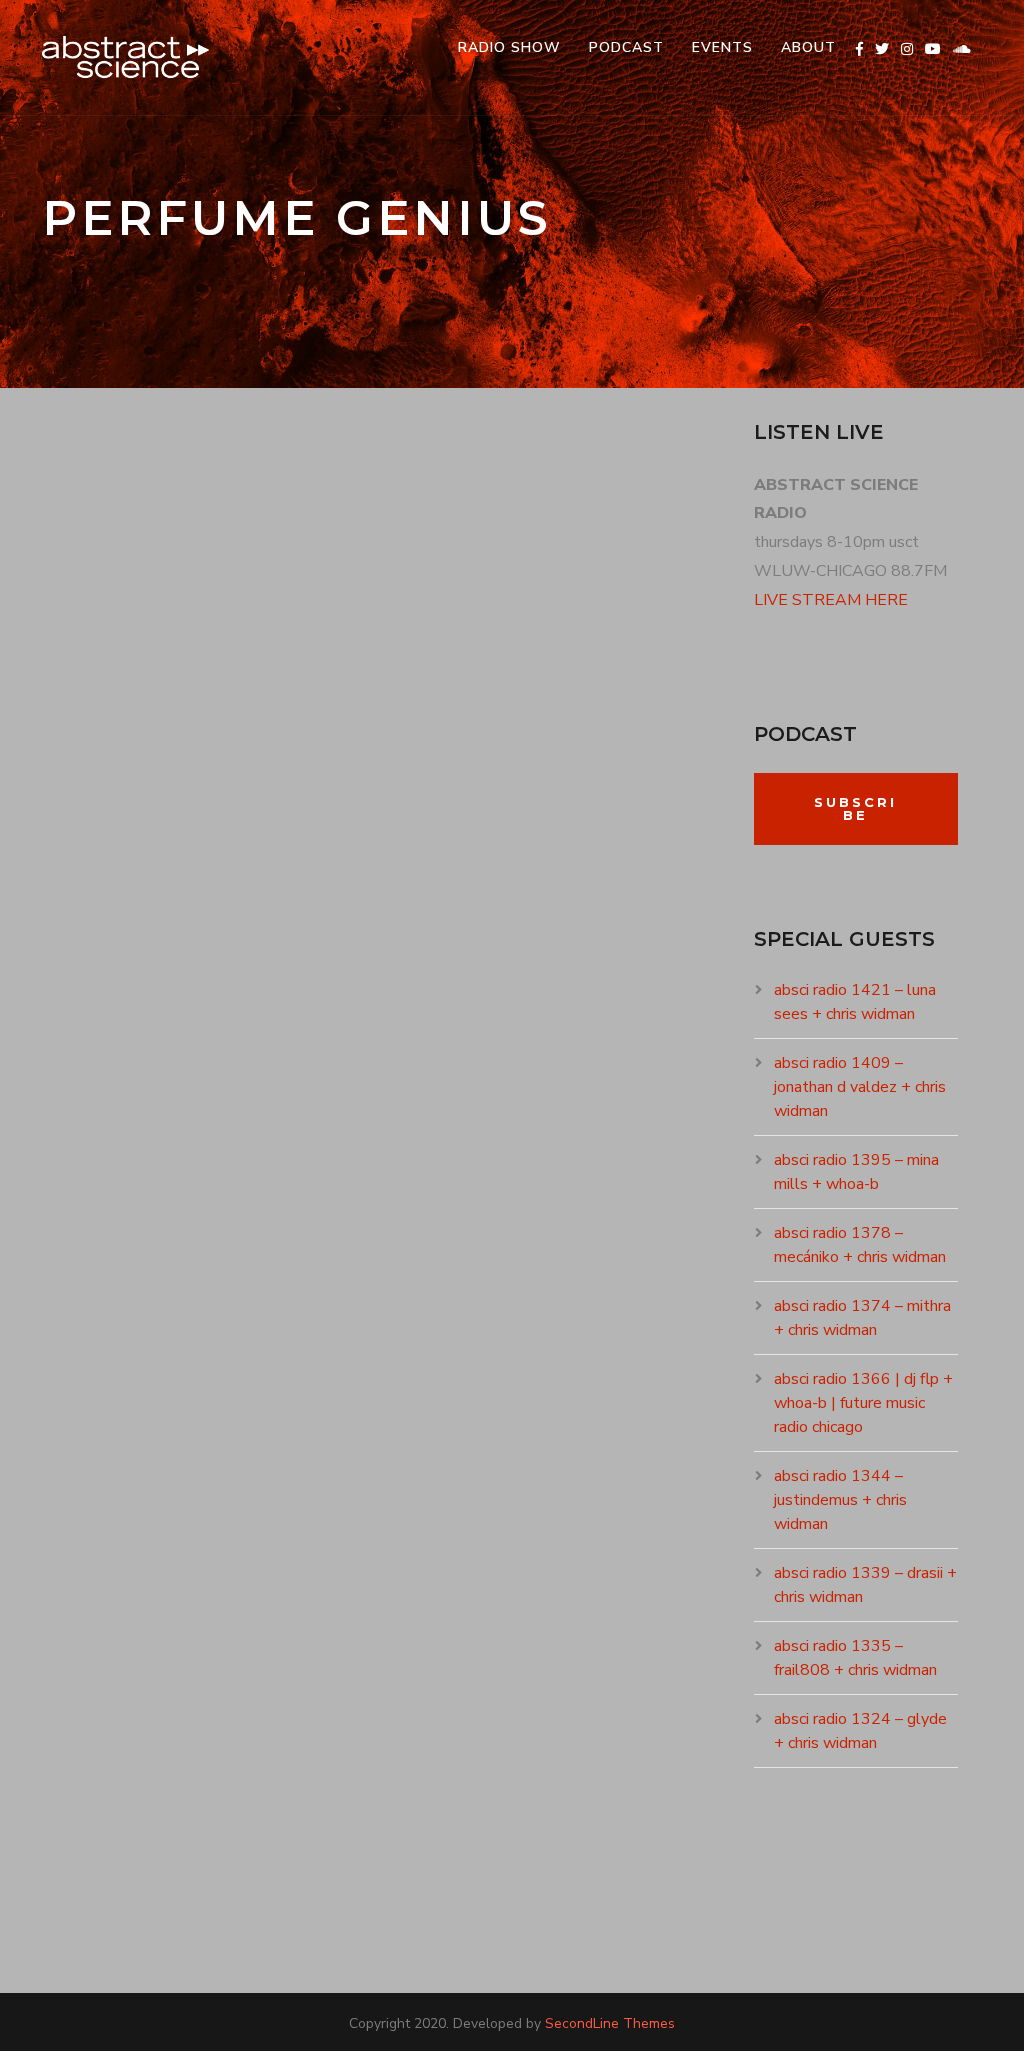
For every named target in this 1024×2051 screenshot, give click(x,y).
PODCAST (626, 47)
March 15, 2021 (117, 889)
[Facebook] (859, 49)
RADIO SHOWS (240, 889)
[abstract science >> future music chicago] (126, 57)
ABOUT (808, 47)
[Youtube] (933, 49)
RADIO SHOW (509, 47)
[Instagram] (907, 49)
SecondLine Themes (610, 2023)
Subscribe (855, 808)
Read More (109, 1084)
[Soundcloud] (962, 49)
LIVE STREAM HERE (831, 600)
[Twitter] (882, 49)
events (722, 47)
